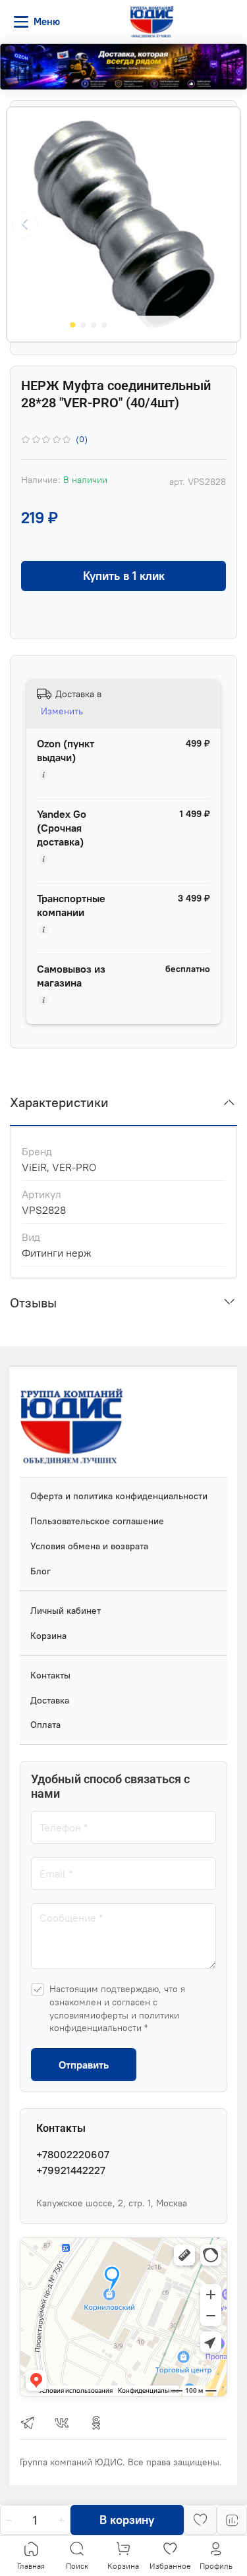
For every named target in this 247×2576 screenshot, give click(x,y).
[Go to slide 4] (104, 325)
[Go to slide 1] (72, 325)
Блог (41, 1571)
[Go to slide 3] (94, 325)
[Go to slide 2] (83, 325)
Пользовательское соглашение (97, 1521)
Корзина (48, 1636)
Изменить (62, 711)
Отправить (84, 2065)
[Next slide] (222, 225)
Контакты (50, 1675)
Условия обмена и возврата (89, 1546)
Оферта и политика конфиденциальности (119, 1496)
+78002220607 (73, 2154)
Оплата (45, 1725)
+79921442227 (71, 2170)
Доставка (50, 1700)
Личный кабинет (66, 1611)
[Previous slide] (25, 225)
